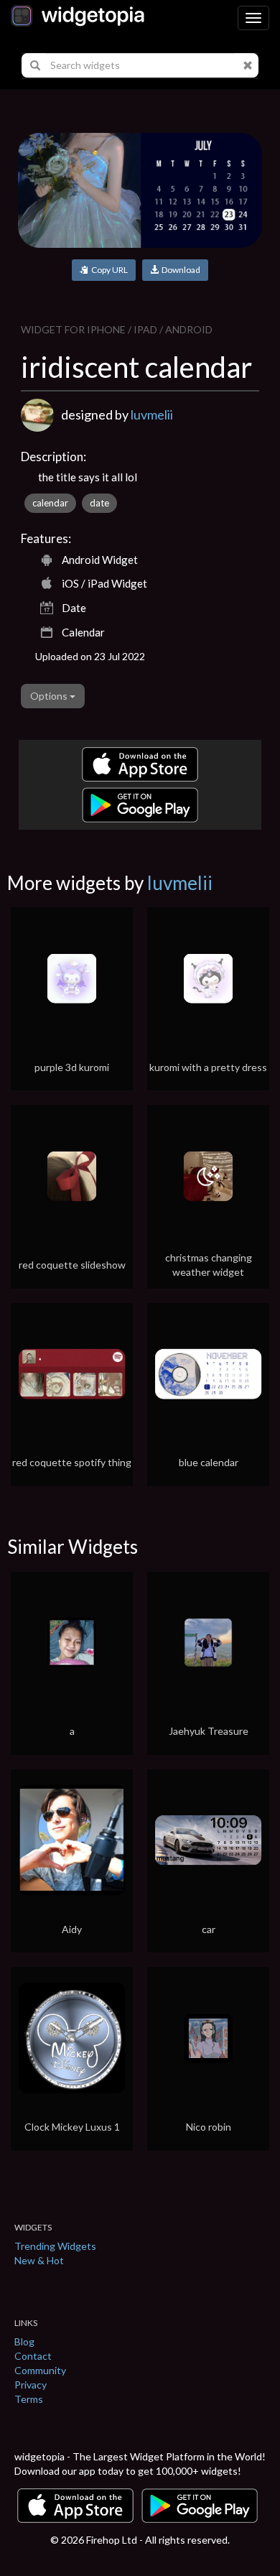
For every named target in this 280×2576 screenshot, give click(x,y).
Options (50, 696)
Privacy (31, 2385)
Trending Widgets (55, 2246)
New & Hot (39, 2260)
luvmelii (152, 414)
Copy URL (108, 270)
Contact (33, 2356)
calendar (50, 503)
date (99, 503)
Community (40, 2370)
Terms (29, 2399)
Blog (24, 2341)
